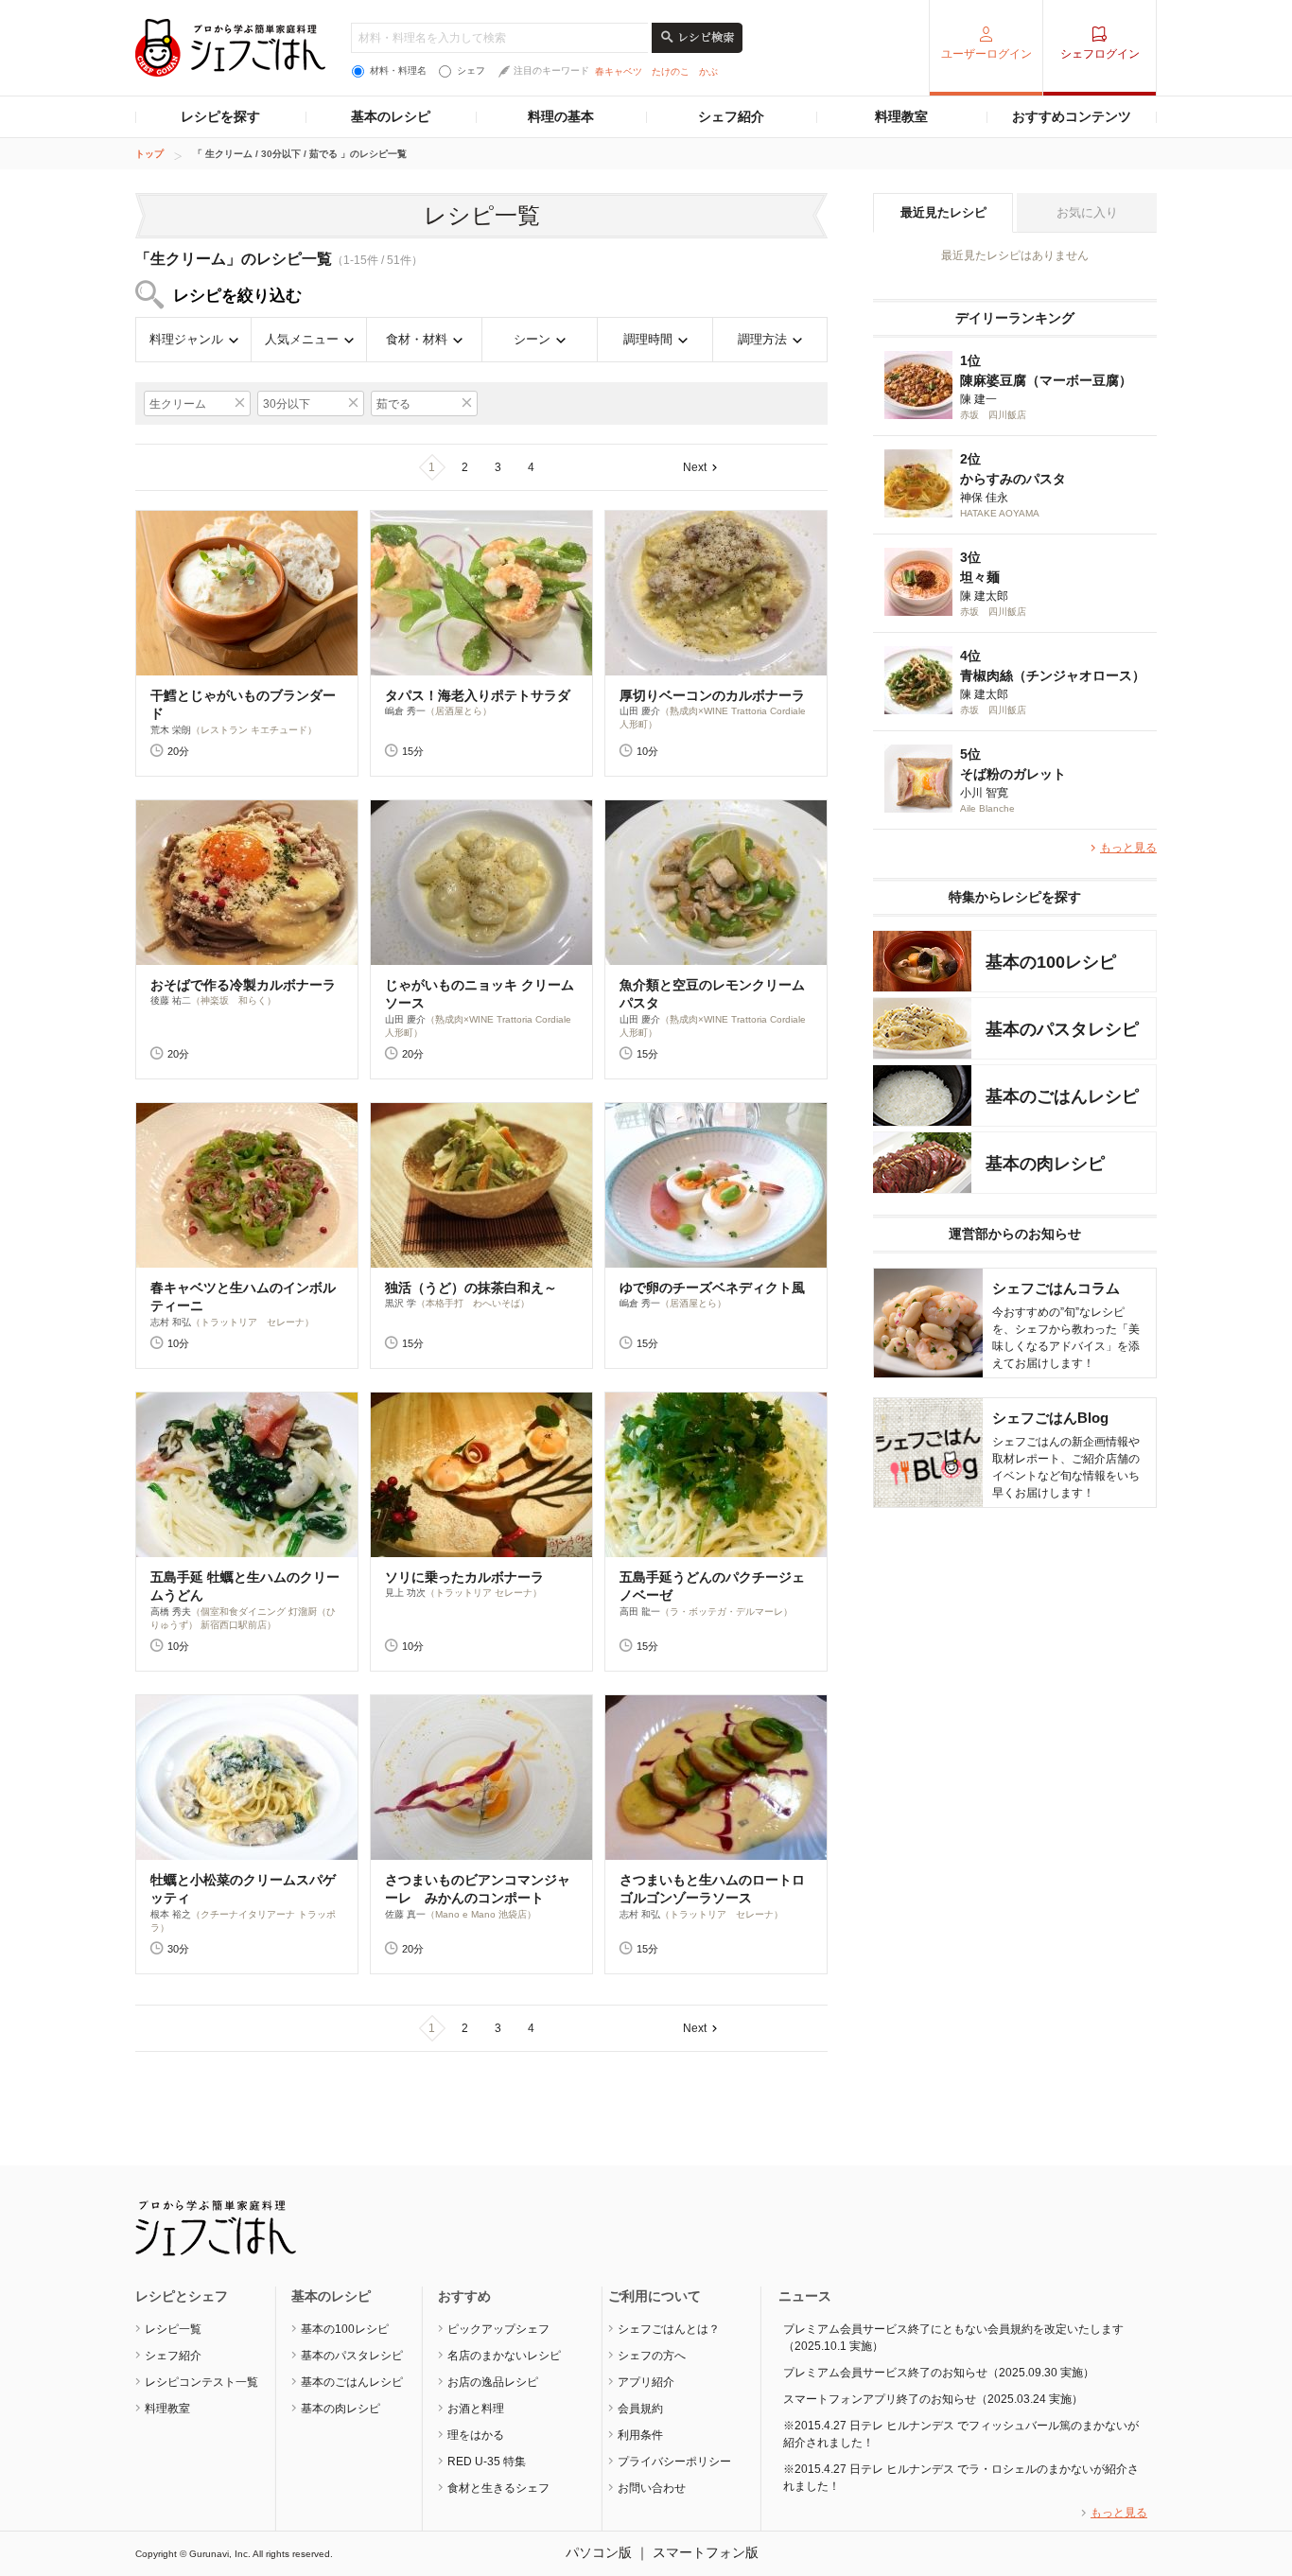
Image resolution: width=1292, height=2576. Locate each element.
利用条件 (640, 2435)
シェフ (471, 70)
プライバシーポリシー (674, 2462)
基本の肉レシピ (340, 2409)
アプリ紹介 (646, 2382)
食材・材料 (417, 339)
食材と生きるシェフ (498, 2488)
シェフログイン (1100, 54)
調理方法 (762, 339)
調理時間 (648, 339)
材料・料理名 (398, 70)
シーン (532, 339)
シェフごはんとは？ (669, 2329)
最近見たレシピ (943, 212)
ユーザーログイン (986, 54)
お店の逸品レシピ (493, 2382)
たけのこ (671, 71)
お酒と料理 (476, 2409)
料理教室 (901, 116)
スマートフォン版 (706, 2552)
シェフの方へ (652, 2356)
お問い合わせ (652, 2488)
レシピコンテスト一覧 (201, 2382)
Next (695, 467)
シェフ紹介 (731, 116)
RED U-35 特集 (487, 2462)
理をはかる (476, 2435)
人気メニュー (302, 339)
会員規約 (640, 2409)
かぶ (708, 71)
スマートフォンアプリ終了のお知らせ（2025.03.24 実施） (933, 2399)
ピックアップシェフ (498, 2329)
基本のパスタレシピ (352, 2356)
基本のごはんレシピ (352, 2382)
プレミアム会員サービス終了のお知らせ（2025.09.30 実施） (939, 2373)
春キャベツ (619, 71)
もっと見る (1128, 848)
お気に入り (1087, 212)
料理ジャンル (186, 339)
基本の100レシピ (345, 2329)
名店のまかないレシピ (504, 2356)
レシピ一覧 (173, 2329)
